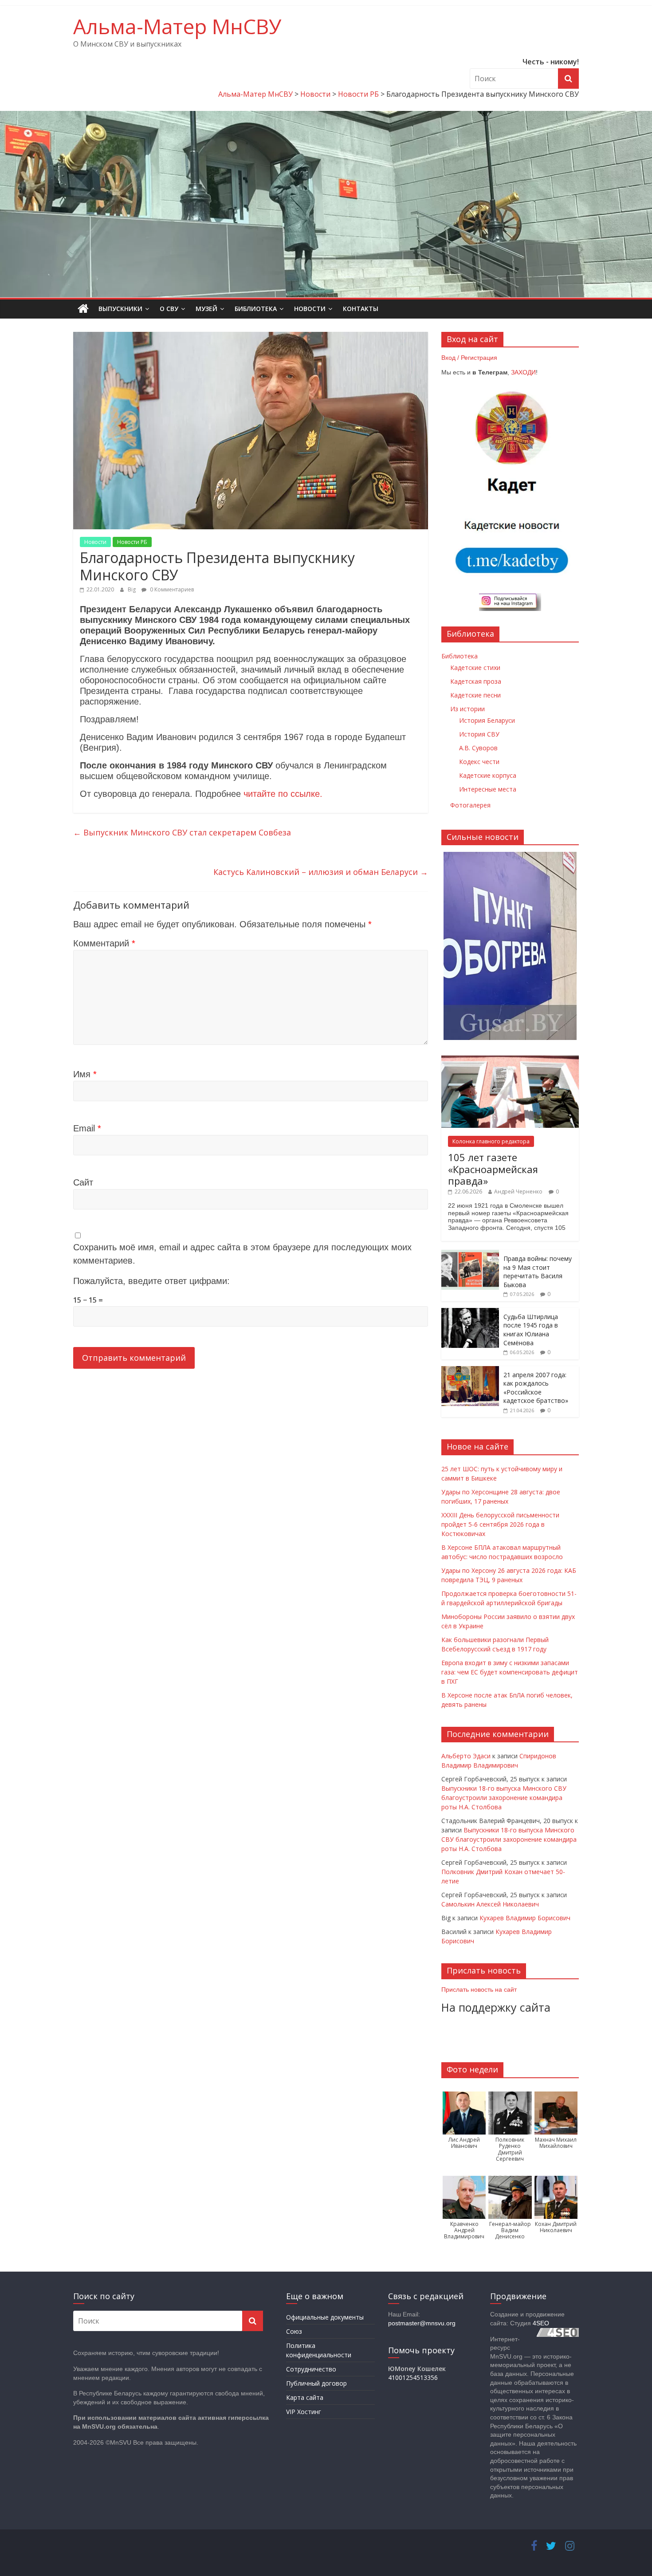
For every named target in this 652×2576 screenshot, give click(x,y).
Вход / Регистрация (469, 358)
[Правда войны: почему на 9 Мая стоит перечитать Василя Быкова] (470, 1255)
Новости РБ (132, 542)
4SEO (541, 2323)
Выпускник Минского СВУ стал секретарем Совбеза (182, 832)
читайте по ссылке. (283, 794)
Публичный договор (316, 2383)
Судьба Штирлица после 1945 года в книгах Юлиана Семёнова (531, 1330)
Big (132, 589)
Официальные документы (325, 2317)
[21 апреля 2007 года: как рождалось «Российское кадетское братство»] (470, 1371)
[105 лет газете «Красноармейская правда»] (510, 1060)
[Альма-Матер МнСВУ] (83, 309)
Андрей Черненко (518, 1191)
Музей (206, 309)
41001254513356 (413, 2377)
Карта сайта (305, 2397)
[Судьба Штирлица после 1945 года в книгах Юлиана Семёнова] (470, 1313)
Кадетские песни (475, 695)
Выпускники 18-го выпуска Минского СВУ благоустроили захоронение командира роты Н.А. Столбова (504, 1798)
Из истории (467, 709)
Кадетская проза (476, 681)
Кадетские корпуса (488, 775)
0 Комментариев (171, 589)
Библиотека (256, 309)
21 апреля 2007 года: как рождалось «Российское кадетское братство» (536, 1388)
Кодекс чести (479, 762)
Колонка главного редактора (491, 1141)
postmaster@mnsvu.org (422, 2323)
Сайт (83, 1182)
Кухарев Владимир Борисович (525, 1918)
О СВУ (169, 309)
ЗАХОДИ (523, 372)
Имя (85, 1074)
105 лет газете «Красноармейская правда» (493, 1169)
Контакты (361, 309)
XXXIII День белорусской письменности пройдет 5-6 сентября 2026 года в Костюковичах (500, 1524)
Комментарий (104, 943)
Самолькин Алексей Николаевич (490, 1904)
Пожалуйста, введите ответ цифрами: (151, 1281)
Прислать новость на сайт (479, 1989)
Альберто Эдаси (466, 1756)
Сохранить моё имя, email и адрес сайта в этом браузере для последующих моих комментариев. (242, 1254)
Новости (310, 309)
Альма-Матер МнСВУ (177, 26)
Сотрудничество (311, 2369)
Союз (294, 2331)
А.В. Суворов (478, 748)
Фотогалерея (470, 805)
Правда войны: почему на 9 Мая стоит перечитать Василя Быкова (538, 1272)
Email (87, 1128)
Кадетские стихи (475, 668)
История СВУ (479, 734)
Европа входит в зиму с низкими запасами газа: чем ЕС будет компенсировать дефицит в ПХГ (510, 1672)
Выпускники (120, 309)
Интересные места (488, 789)
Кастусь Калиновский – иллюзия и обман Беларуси (321, 872)
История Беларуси (487, 720)
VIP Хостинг (304, 2412)
